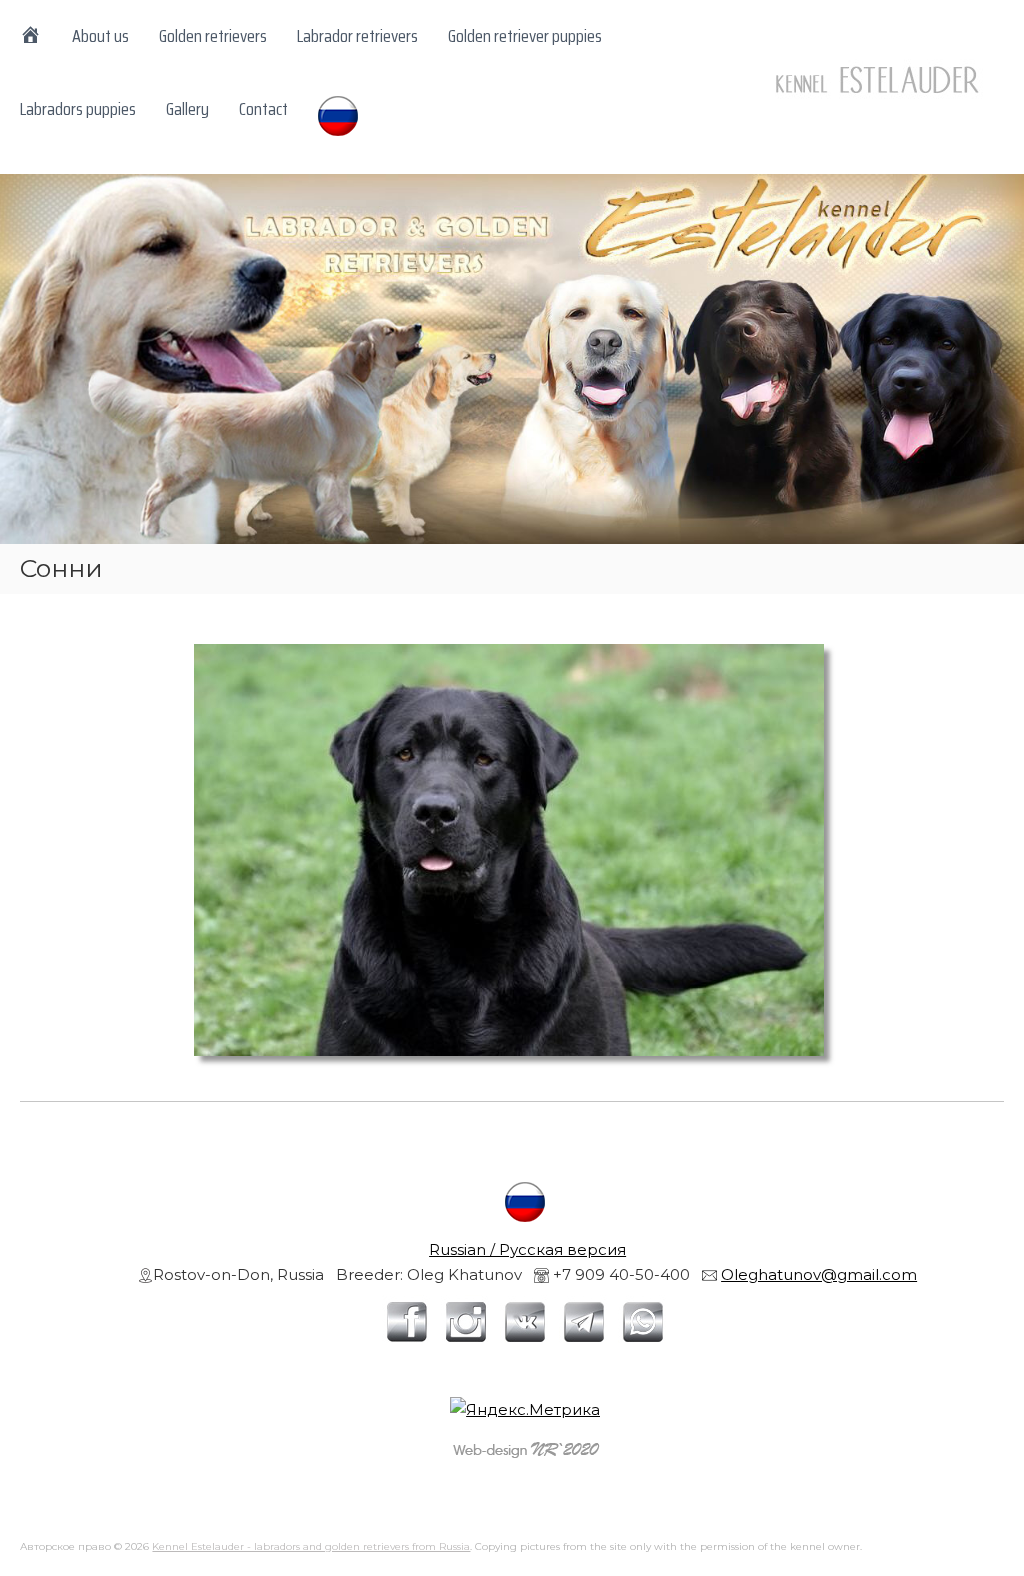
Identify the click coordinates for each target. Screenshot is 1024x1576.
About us (100, 36)
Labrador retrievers (357, 36)
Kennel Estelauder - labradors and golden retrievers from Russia (311, 1546)
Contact (263, 109)
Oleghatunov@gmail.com (819, 1274)
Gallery (187, 109)
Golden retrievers (213, 36)
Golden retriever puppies (525, 36)
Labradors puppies (78, 109)
